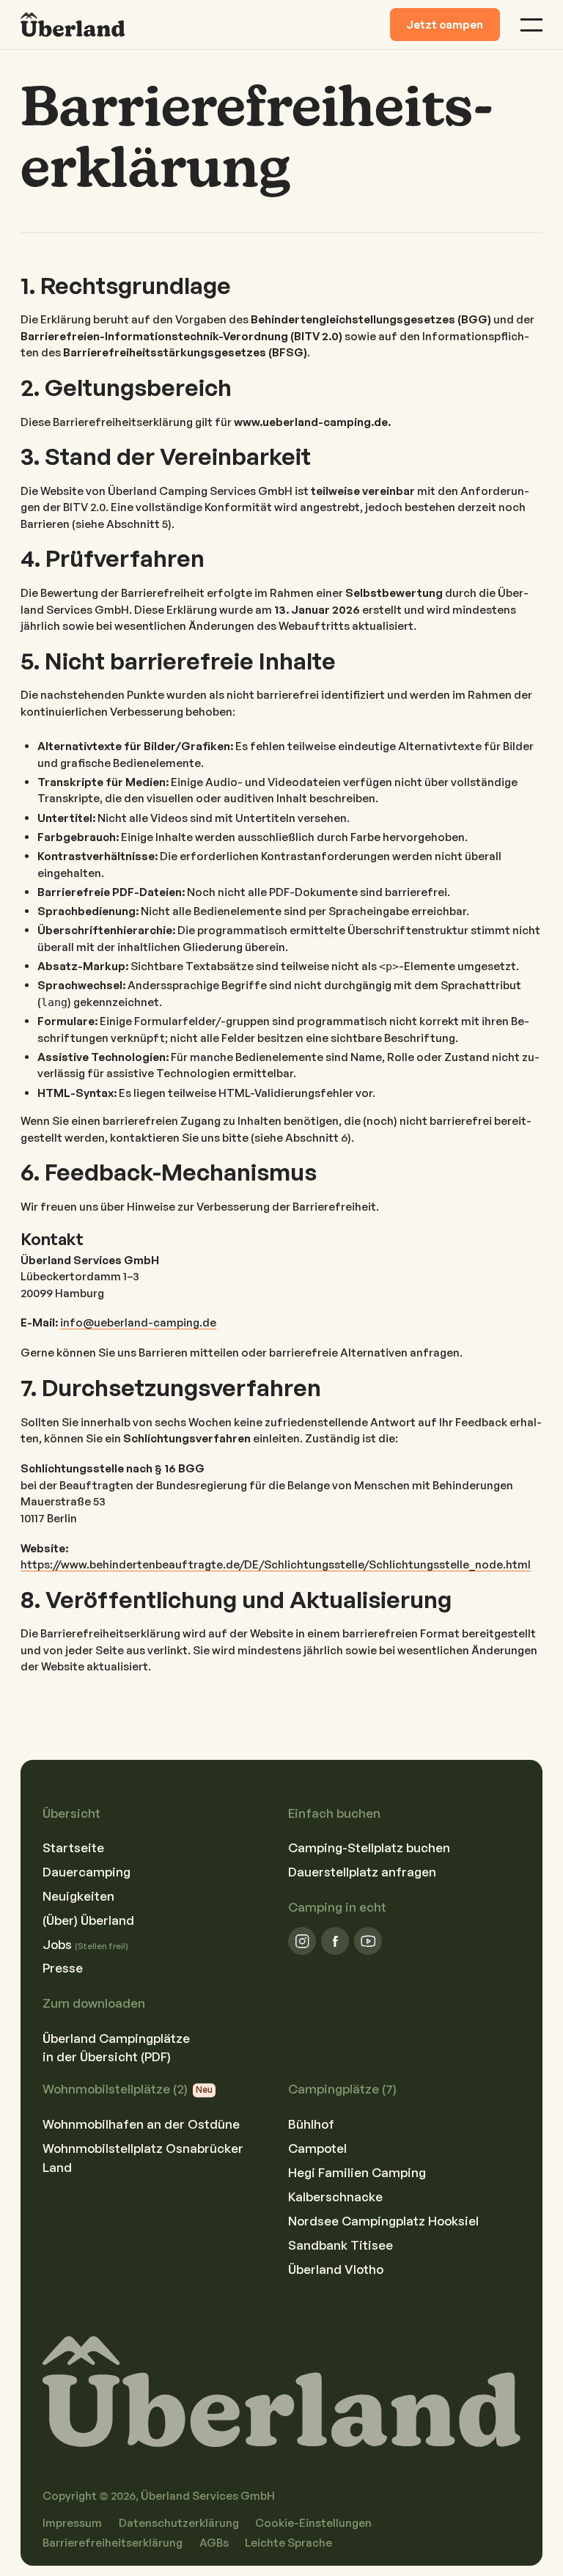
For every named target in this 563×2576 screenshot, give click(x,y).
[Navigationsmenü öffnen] (531, 25)
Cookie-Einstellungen (313, 2523)
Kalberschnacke (335, 2197)
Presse (63, 1968)
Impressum (72, 2523)
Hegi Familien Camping (357, 2172)
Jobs (85, 1944)
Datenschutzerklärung (179, 2523)
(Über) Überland (88, 1920)
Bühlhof (311, 2124)
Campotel (317, 2148)
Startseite (73, 1847)
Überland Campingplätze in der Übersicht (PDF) (116, 2047)
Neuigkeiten (78, 1896)
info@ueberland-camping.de (138, 1322)
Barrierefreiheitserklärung (113, 2543)
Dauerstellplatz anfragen (362, 1872)
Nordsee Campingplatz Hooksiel (383, 2221)
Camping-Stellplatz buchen (369, 1847)
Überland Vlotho (336, 2269)
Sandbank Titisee (341, 2245)
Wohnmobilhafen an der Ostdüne (141, 2124)
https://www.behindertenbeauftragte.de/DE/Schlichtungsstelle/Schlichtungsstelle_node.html (276, 1564)
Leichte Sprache (288, 2543)
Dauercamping (87, 1872)
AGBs (214, 2543)
